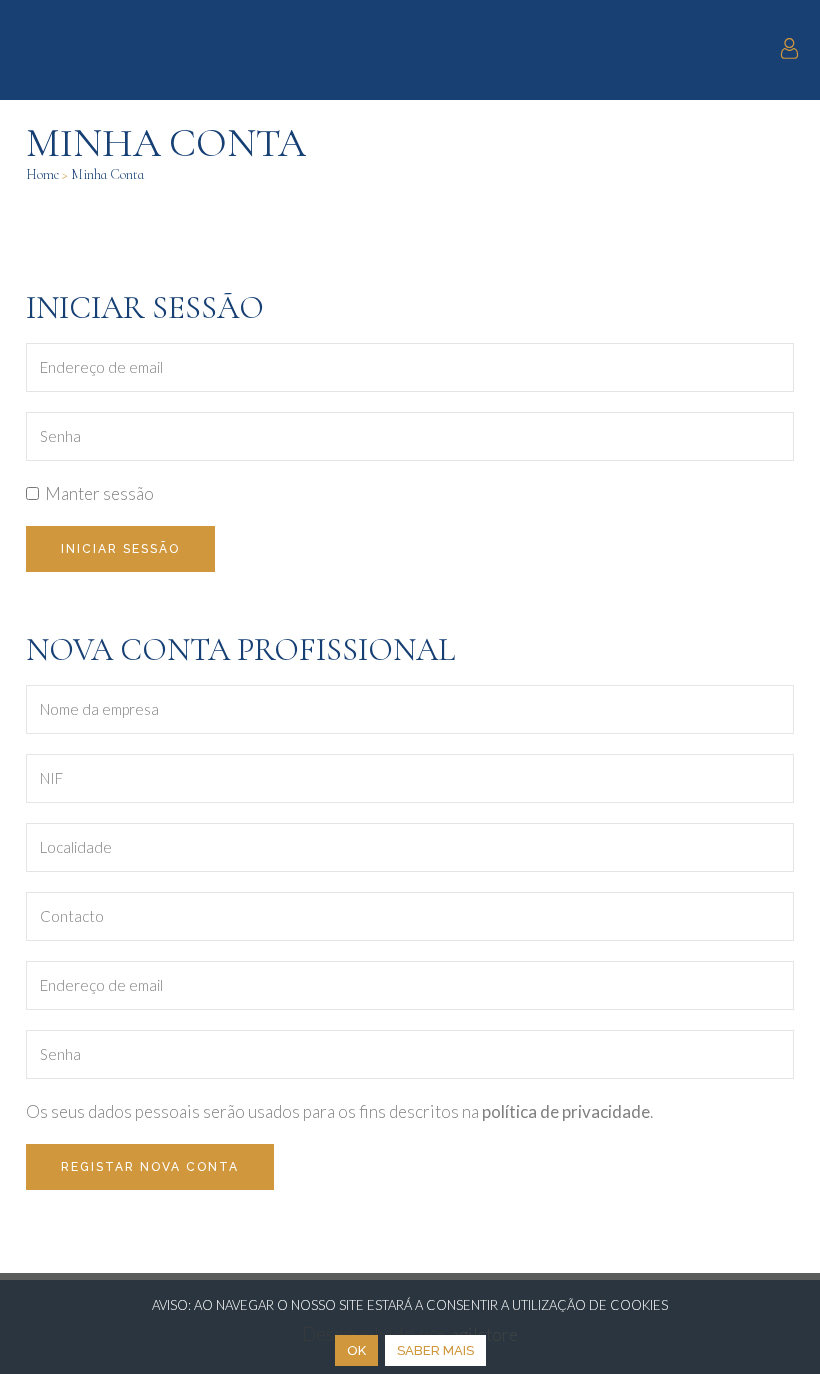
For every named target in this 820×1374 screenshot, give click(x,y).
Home (42, 174)
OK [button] (356, 1350)
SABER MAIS (435, 1350)
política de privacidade (566, 1111)
